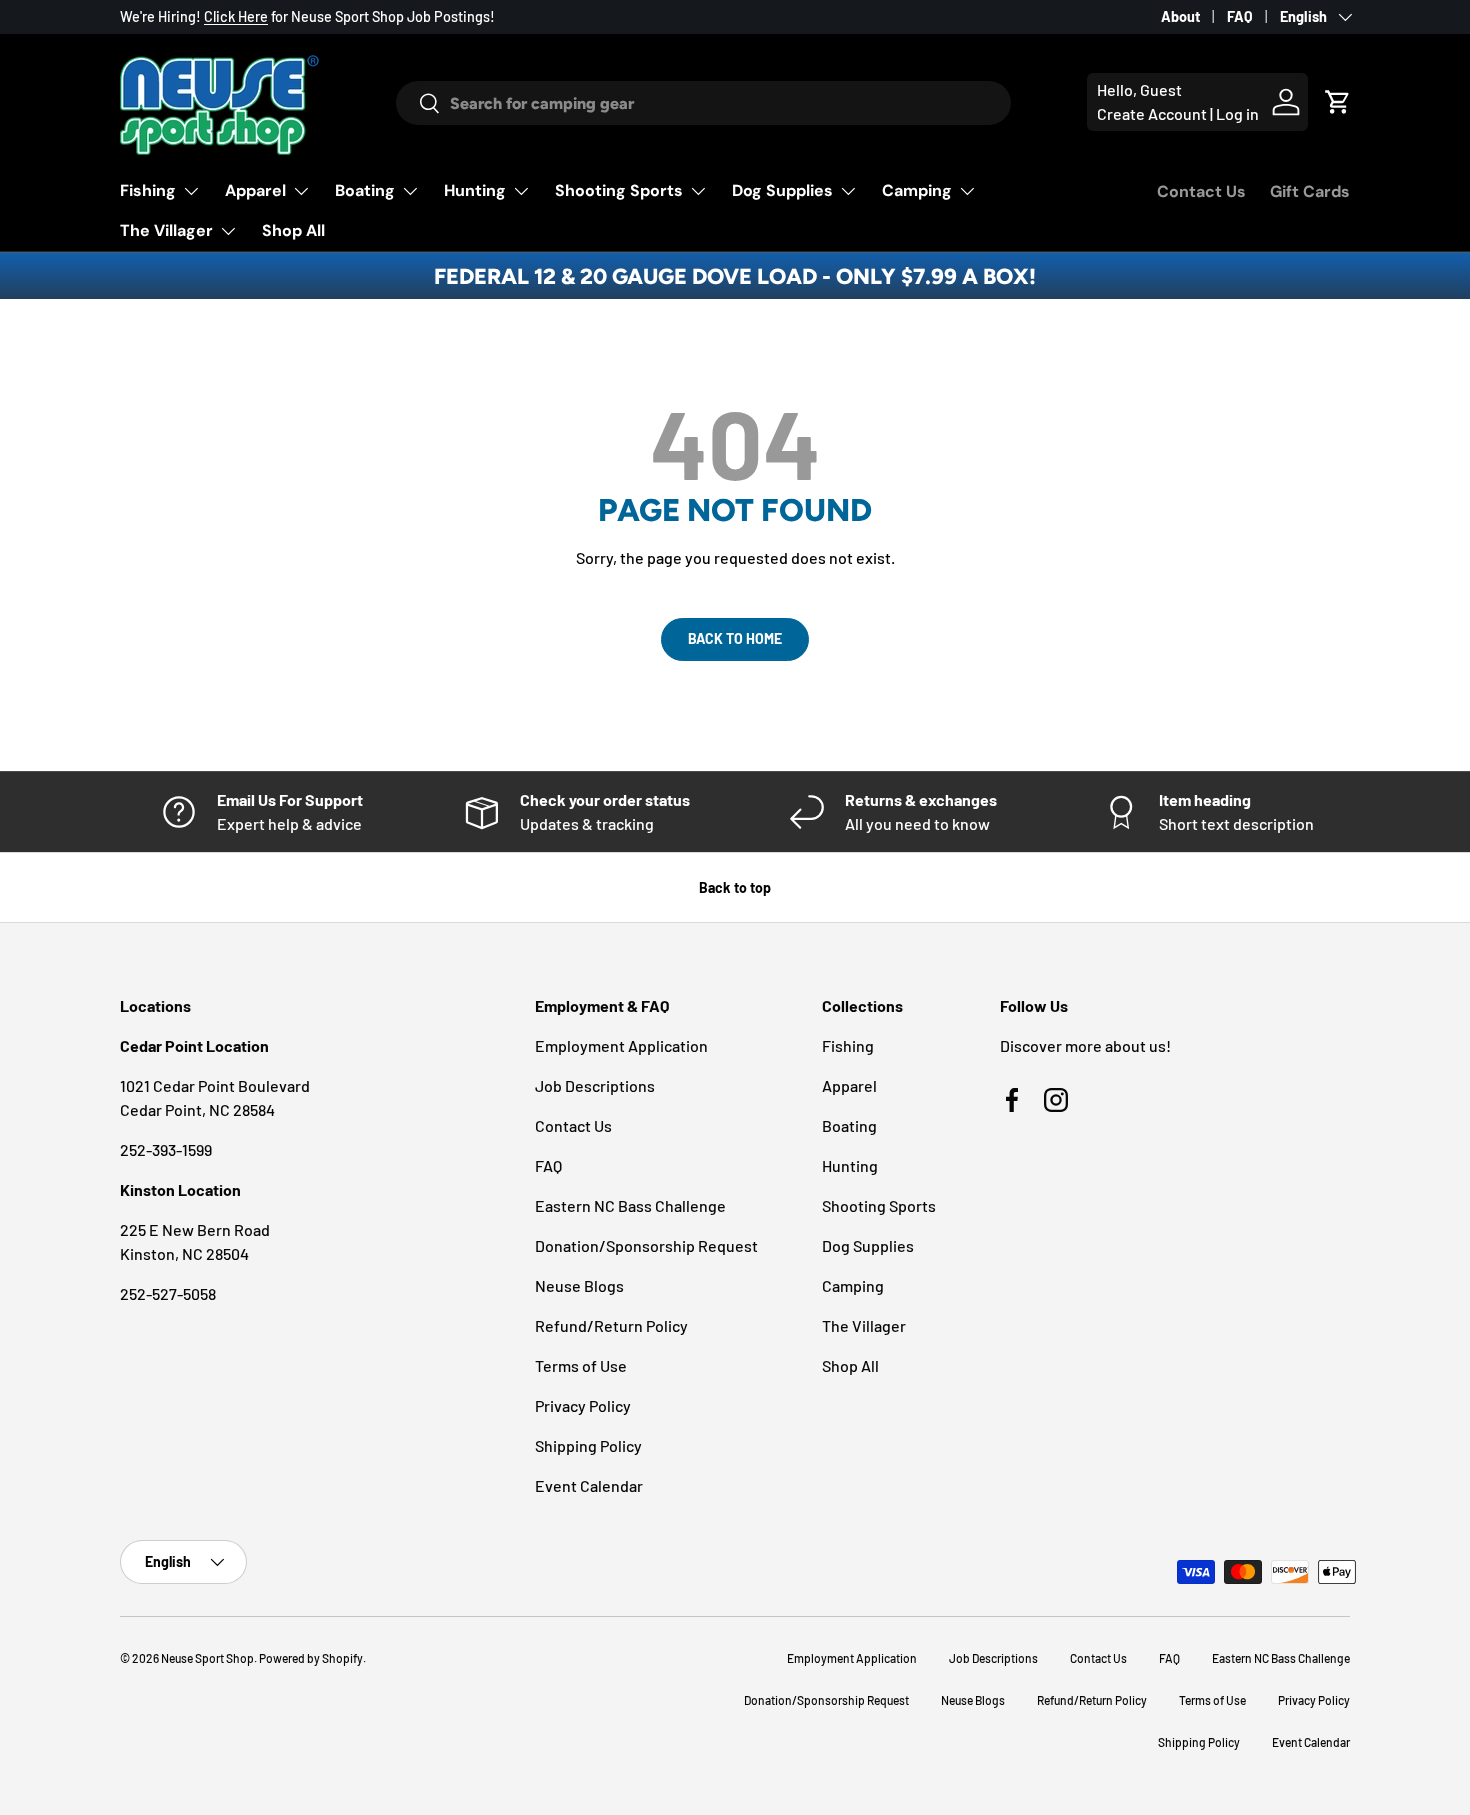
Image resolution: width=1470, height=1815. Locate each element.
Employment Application (621, 1045)
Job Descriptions (595, 1085)
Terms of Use (581, 1365)
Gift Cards (1310, 191)
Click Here (236, 16)
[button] (1338, 102)
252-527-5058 (168, 1293)
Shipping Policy (588, 1445)
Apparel (255, 190)
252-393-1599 (166, 1149)
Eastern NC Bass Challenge (630, 1205)
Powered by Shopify (311, 1658)
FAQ (1240, 16)
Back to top (735, 887)
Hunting (475, 190)
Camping (917, 190)
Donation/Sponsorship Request (646, 1245)
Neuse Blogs (579, 1285)
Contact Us (1201, 191)
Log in (1237, 113)
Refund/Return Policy (611, 1325)
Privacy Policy (583, 1405)
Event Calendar (589, 1485)
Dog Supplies (782, 190)
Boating (365, 190)
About (1180, 16)
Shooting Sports (619, 190)
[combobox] (703, 103)
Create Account (1152, 113)
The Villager (166, 230)
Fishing (148, 190)
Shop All (293, 230)
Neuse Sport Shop (207, 1658)
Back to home (735, 638)
